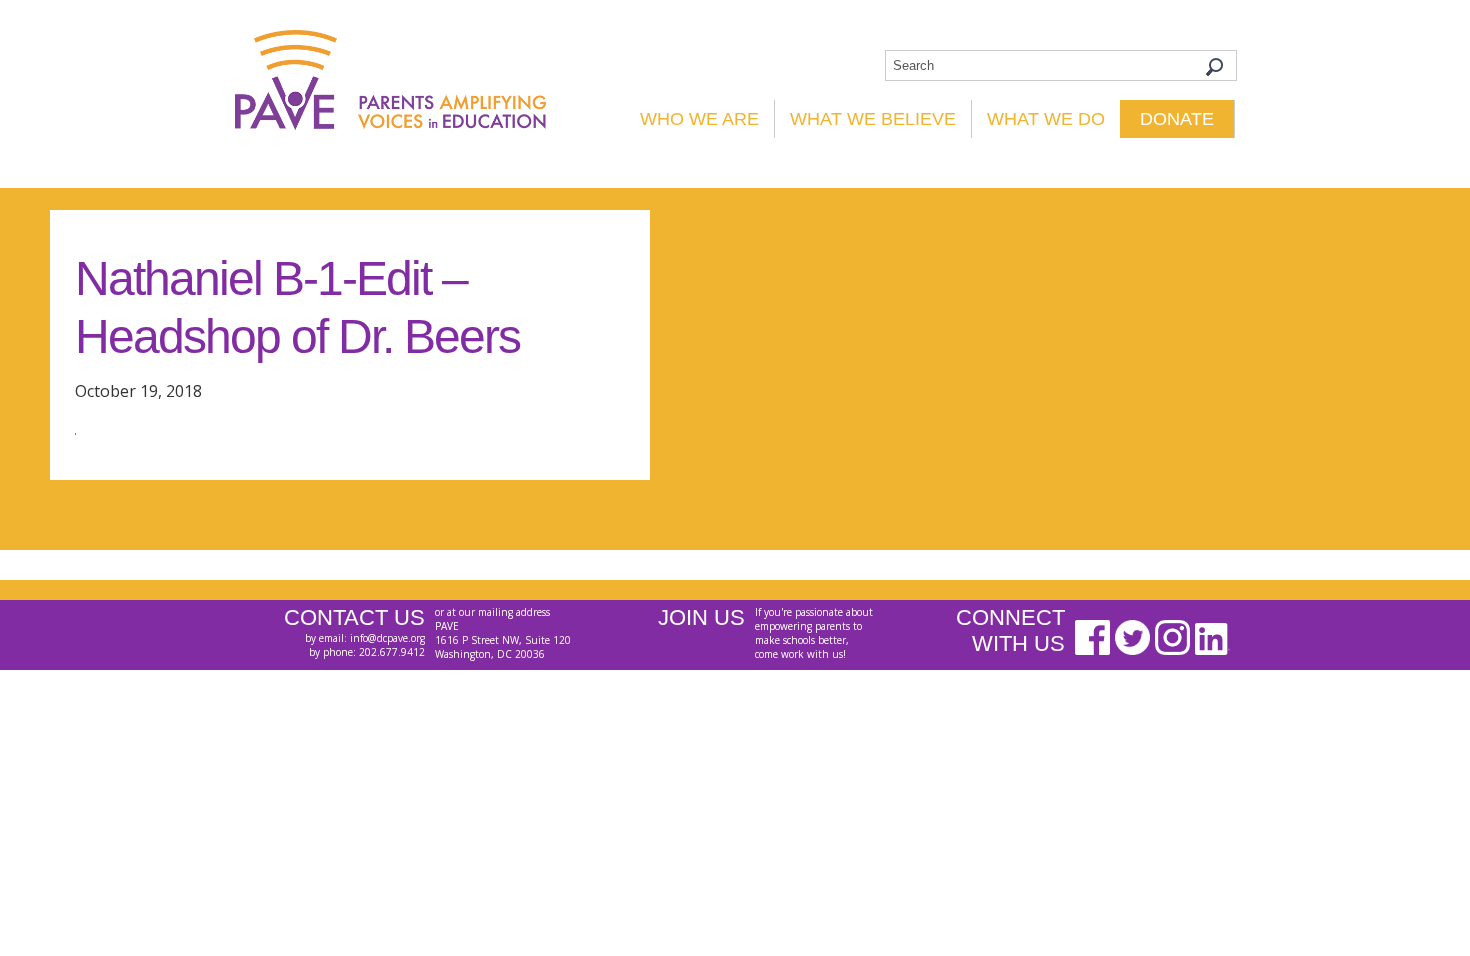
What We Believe (873, 119)
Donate (1177, 119)
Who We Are (699, 119)
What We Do (1046, 119)
